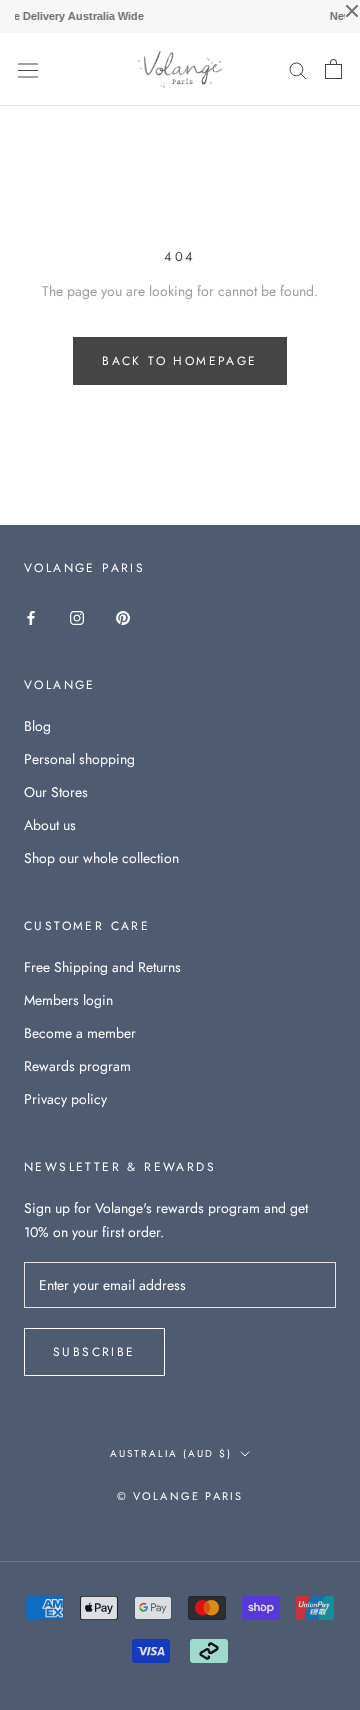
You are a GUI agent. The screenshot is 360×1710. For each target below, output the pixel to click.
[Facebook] (31, 616)
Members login (68, 1000)
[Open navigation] (28, 69)
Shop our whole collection (101, 858)
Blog (37, 726)
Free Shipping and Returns (102, 967)
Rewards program (77, 1066)
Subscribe (94, 1352)
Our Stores (56, 792)
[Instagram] (77, 616)
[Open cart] (333, 69)
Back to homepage (179, 361)
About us (50, 825)
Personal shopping (79, 759)
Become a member (80, 1033)
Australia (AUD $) (171, 1453)
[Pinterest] (123, 616)
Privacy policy (65, 1099)
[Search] (298, 69)
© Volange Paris (180, 1496)
